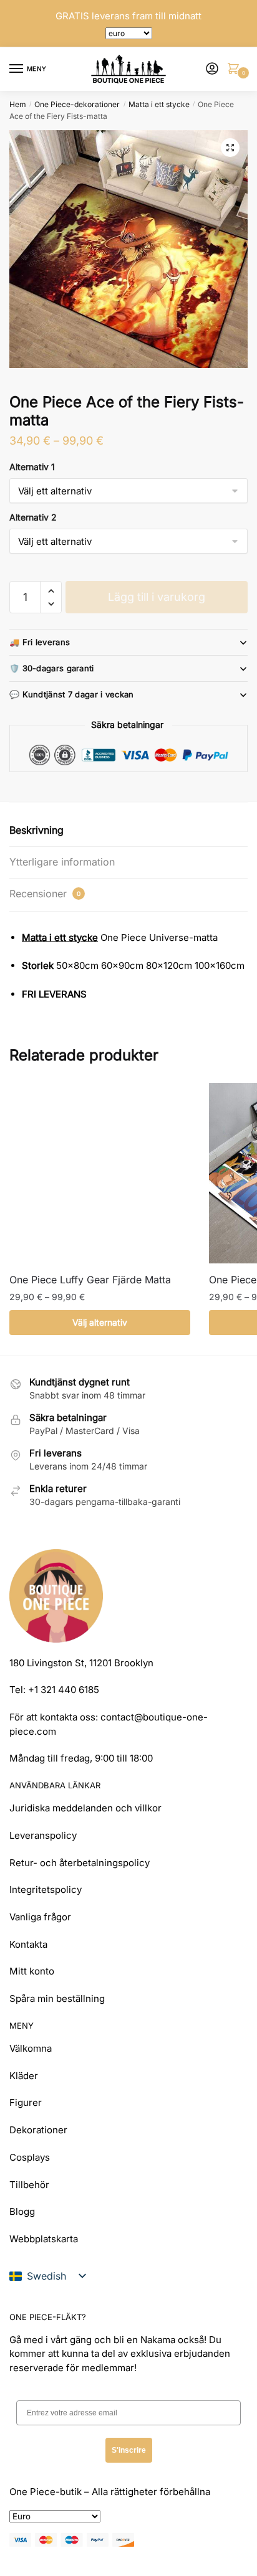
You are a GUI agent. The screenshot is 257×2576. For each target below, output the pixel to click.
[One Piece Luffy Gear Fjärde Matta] (100, 1173)
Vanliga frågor (40, 1917)
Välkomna (31, 2048)
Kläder (24, 2076)
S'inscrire (129, 2450)
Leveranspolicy (43, 1835)
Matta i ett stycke (159, 104)
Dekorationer (38, 2130)
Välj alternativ (100, 1322)
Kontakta (28, 1944)
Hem (18, 104)
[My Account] (212, 69)
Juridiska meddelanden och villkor (85, 1808)
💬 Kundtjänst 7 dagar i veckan (72, 694)
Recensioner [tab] (45, 894)
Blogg (22, 2211)
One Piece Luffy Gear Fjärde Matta (90, 1280)
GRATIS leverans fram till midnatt (128, 16)
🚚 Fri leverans (40, 642)
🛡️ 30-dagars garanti (52, 668)
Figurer (26, 2102)
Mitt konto (32, 1971)
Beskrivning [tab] (36, 830)
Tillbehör (29, 2185)
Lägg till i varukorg (157, 597)
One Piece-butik (46, 2492)
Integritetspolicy (46, 1890)
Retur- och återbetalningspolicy (80, 1863)
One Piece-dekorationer (77, 104)
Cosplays (30, 2157)
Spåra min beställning (57, 1998)
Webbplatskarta (44, 2239)
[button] (230, 148)
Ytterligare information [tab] (62, 862)
